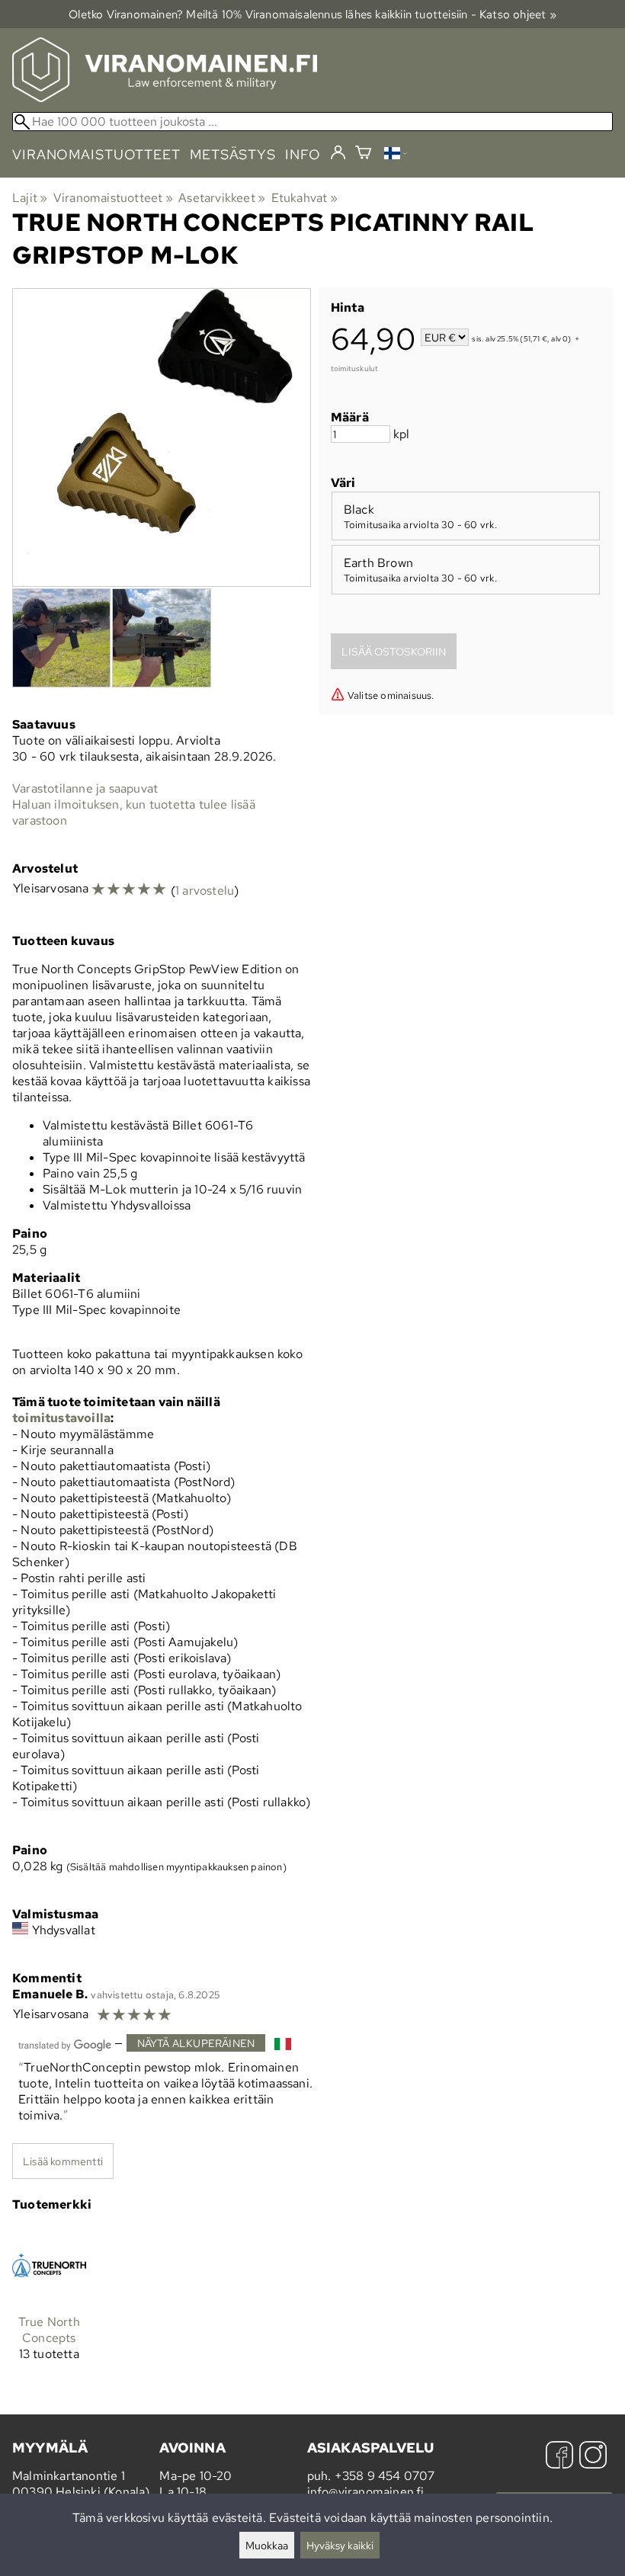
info (303, 154)
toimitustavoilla (61, 1418)
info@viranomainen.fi (366, 2492)
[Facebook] (559, 2457)
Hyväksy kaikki (340, 2545)
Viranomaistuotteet (113, 198)
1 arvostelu (205, 891)
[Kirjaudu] (338, 153)
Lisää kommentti (63, 2161)
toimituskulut (355, 368)
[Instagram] (593, 2457)
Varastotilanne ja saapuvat (85, 788)
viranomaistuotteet (96, 154)
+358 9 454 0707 (385, 2476)
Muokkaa (267, 2545)
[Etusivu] (165, 98)
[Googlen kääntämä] (65, 2044)
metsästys (233, 154)
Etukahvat (304, 198)
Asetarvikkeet (222, 198)
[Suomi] (396, 155)
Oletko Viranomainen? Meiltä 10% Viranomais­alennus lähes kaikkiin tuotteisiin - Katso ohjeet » (312, 14)
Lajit (30, 198)
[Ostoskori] (363, 154)
